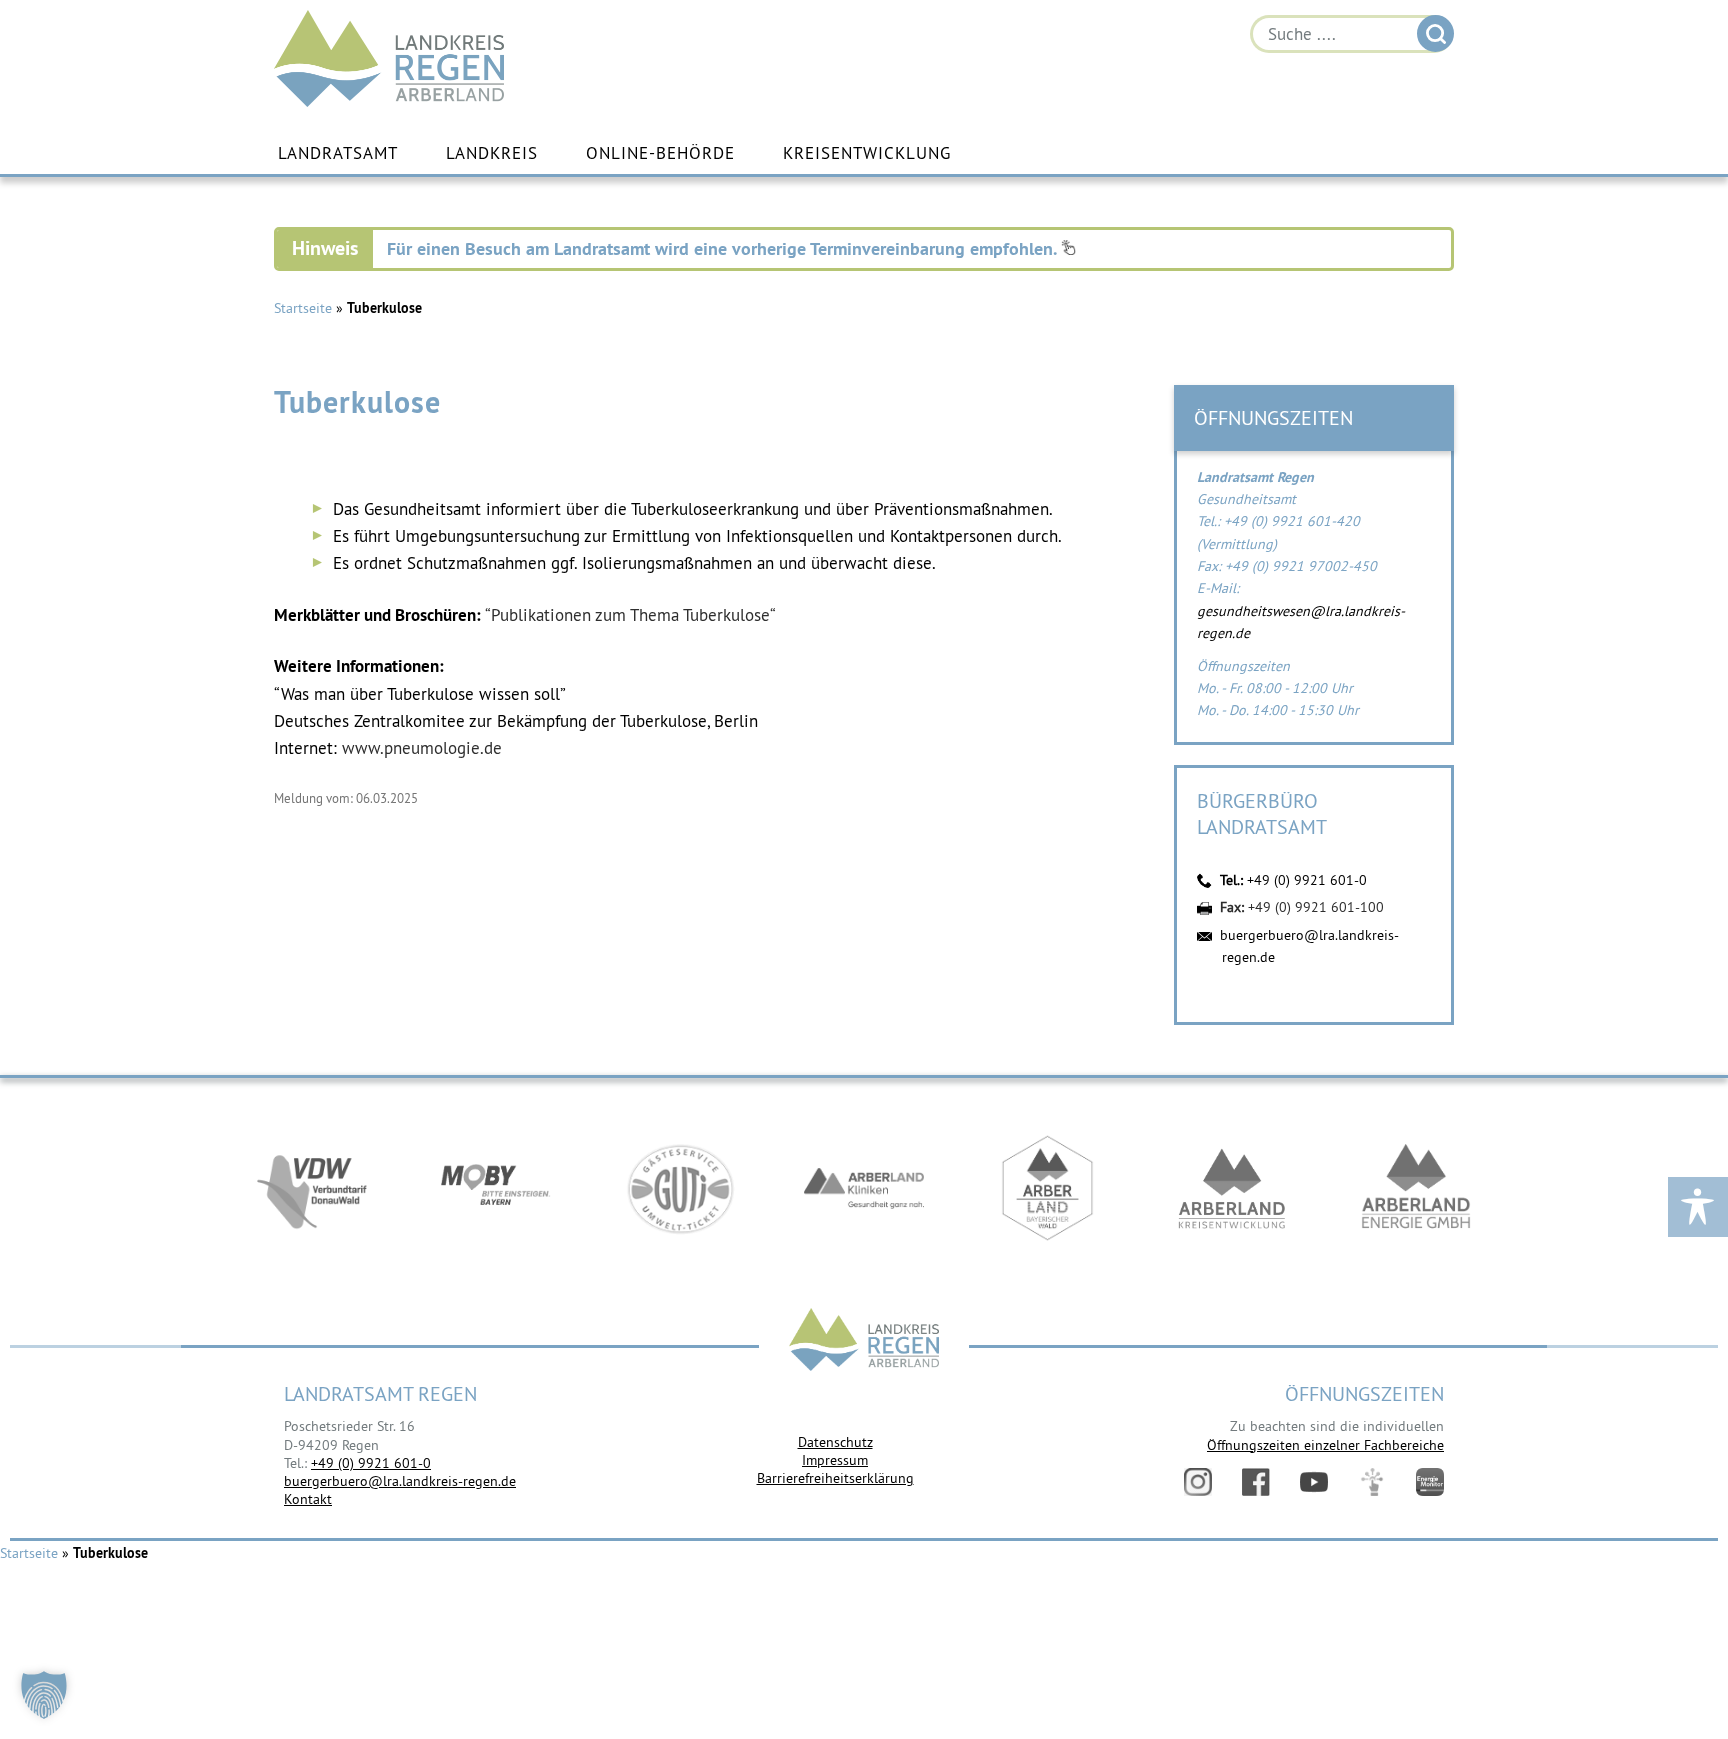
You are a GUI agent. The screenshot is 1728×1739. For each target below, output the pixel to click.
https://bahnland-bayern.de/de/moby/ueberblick (496, 1188)
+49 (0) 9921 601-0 (1307, 880)
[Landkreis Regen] (864, 1341)
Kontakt (308, 1499)
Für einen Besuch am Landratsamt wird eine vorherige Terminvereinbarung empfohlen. (724, 248)
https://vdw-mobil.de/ (312, 1188)
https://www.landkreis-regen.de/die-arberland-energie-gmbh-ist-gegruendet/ (1416, 1188)
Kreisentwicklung (867, 153)
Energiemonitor (1430, 1482)
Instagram (1198, 1482)
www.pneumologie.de (422, 748)
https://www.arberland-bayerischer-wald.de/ (1048, 1188)
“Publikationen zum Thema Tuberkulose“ (630, 615)
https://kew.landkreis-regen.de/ (1232, 1188)
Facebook (1256, 1482)
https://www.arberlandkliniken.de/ (864, 1188)
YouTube (1314, 1482)
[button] (44, 1695)
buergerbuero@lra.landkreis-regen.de (400, 1481)
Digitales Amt (1372, 1482)
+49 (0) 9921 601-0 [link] (371, 1463)
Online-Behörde (660, 153)
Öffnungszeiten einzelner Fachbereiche (1325, 1445)
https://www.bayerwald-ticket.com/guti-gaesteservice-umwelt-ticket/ (680, 1188)
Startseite (303, 308)
